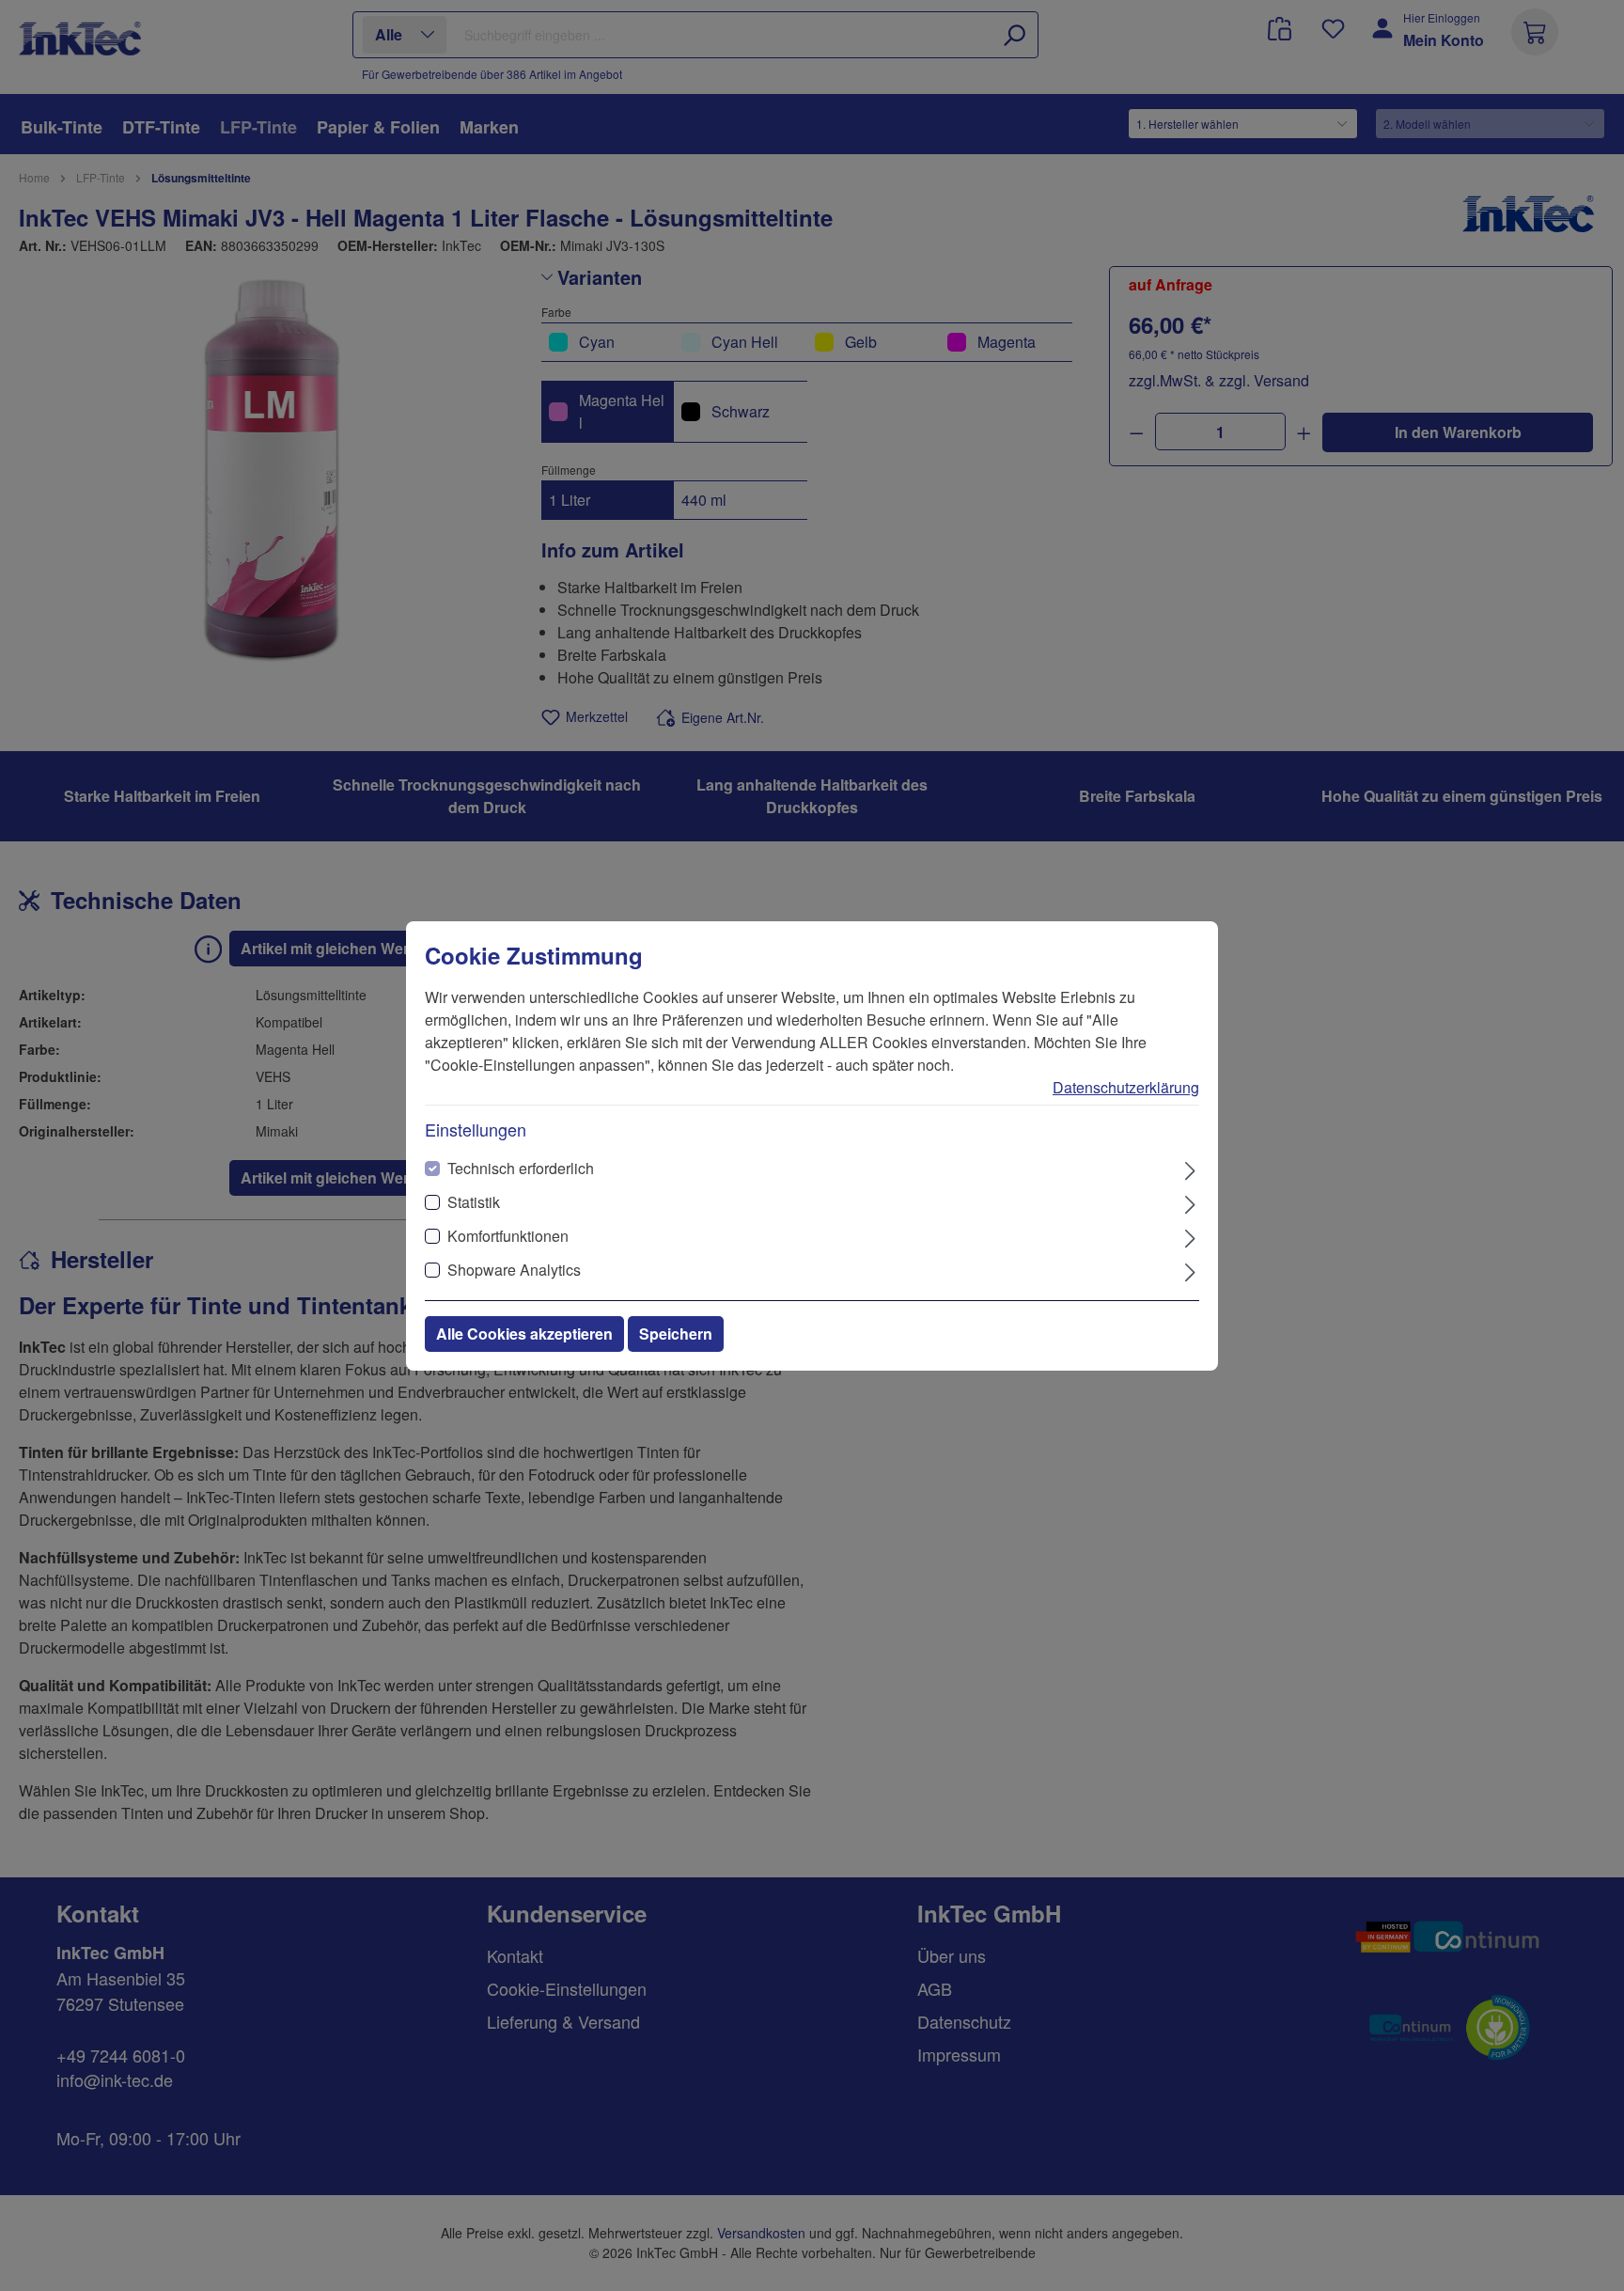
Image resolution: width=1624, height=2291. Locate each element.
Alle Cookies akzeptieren (524, 1334)
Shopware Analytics (514, 1270)
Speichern (676, 1334)
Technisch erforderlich (521, 1168)
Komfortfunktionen (508, 1236)
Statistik (474, 1202)
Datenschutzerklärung (1126, 1087)
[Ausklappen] (1190, 1169)
